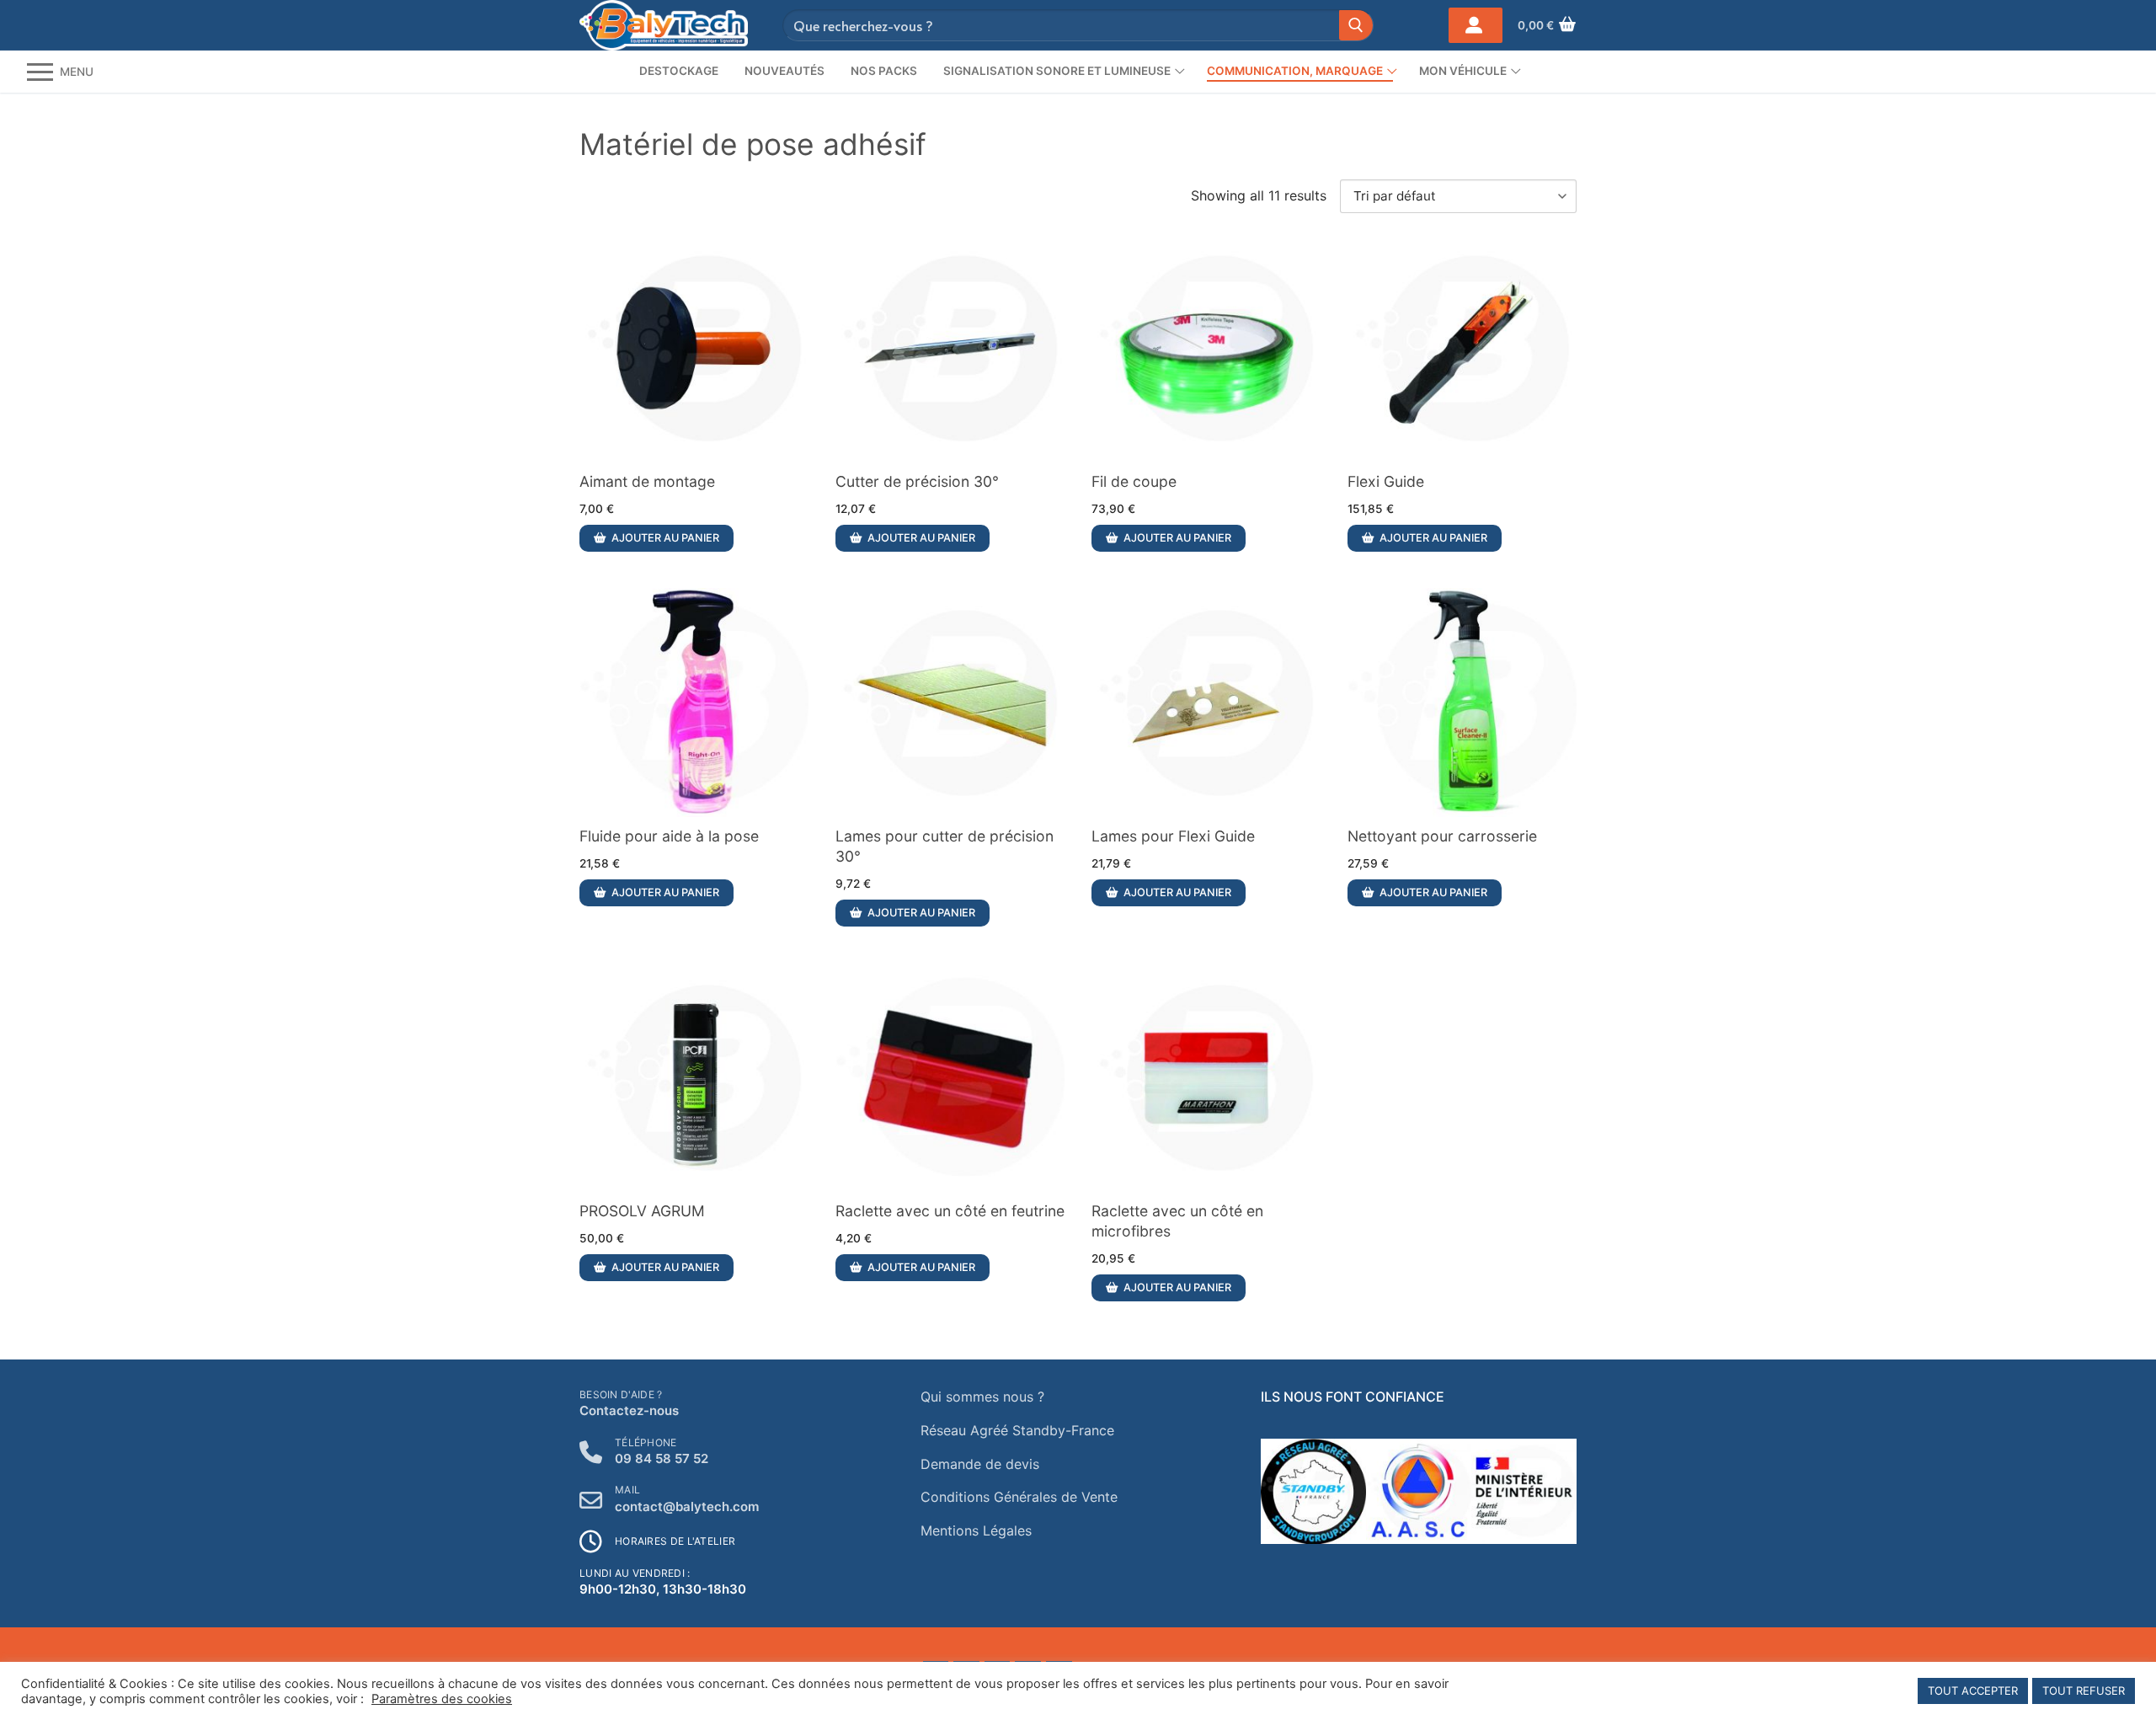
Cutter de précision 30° (917, 481)
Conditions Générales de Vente (1019, 1497)
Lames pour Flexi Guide (1173, 836)
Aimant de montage (647, 481)
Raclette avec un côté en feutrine (950, 1211)
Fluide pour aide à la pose (669, 836)
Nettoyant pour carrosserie (1442, 836)
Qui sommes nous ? (982, 1397)
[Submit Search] (1356, 25)
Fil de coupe (1134, 481)
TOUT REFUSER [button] (2084, 1691)
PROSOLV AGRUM (642, 1211)
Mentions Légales (976, 1530)
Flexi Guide (1386, 481)
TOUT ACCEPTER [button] (1973, 1691)
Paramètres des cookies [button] (442, 1699)
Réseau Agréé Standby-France (1017, 1430)
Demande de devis (980, 1464)
